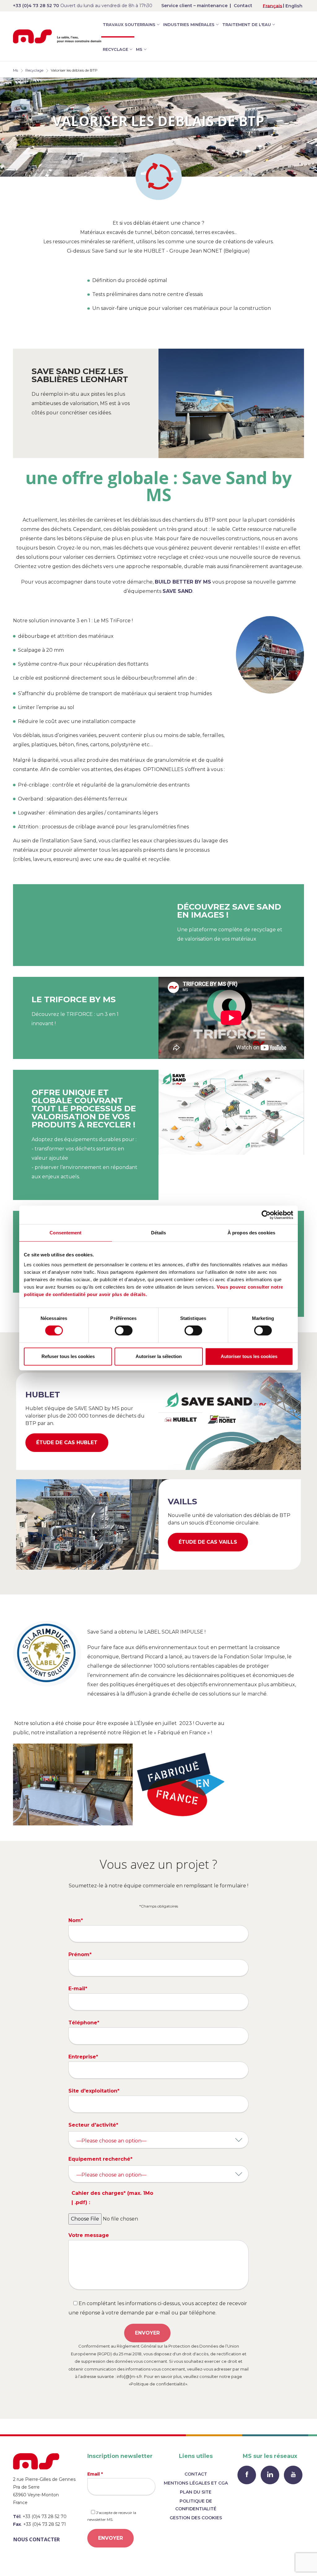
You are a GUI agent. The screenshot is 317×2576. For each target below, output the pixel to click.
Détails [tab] (159, 1233)
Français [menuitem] (273, 6)
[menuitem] (273, 6)
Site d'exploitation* (94, 2091)
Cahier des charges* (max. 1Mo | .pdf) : (112, 2198)
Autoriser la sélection (159, 1356)
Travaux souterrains (129, 24)
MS (139, 49)
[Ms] (57, 36)
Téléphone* (84, 2023)
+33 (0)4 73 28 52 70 (36, 6)
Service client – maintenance (194, 6)
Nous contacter (37, 2539)
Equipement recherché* (100, 2159)
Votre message (89, 2235)
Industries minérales (189, 24)
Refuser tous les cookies (68, 1356)
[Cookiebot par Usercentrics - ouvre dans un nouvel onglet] (266, 1215)
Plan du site (196, 2492)
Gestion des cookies (196, 2518)
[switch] (124, 1330)
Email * (95, 2474)
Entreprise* (83, 2057)
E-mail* (78, 1989)
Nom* (76, 1920)
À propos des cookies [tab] (251, 1233)
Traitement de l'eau (247, 24)
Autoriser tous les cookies (249, 1356)
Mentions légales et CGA (196, 2483)
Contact (243, 6)
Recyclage (115, 49)
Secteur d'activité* (93, 2125)
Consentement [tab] (65, 1233)
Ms (15, 70)
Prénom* (80, 1954)
